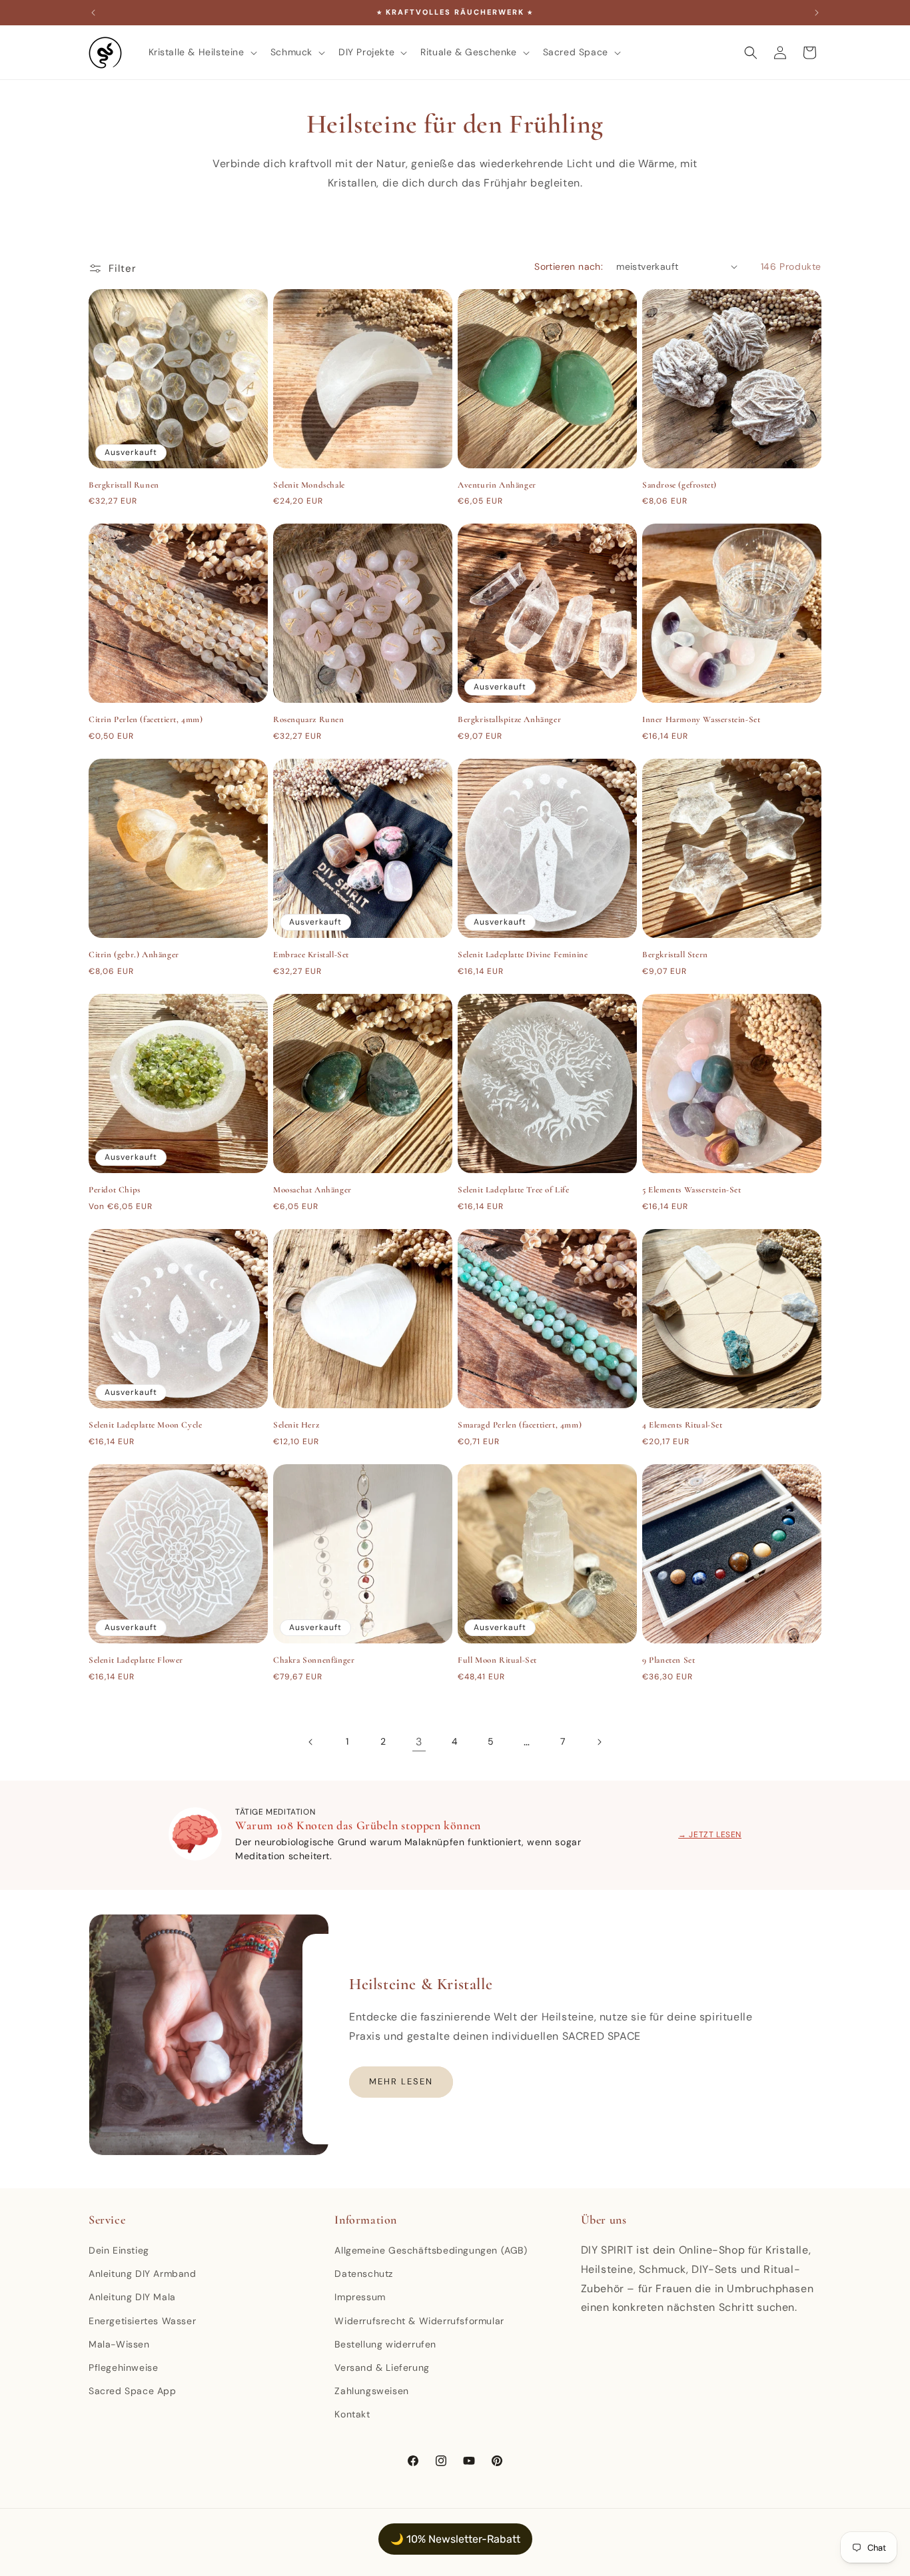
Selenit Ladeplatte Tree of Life (514, 1190)
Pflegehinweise (123, 2367)
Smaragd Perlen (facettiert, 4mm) (520, 1425)
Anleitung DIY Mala (132, 2297)
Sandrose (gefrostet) (680, 485)
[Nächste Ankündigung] (817, 13)
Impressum (360, 2297)
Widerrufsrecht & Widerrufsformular (419, 2321)
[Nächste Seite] (599, 1742)
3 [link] (419, 1742)
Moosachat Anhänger (312, 1190)
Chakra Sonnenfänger (314, 1660)
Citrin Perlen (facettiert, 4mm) (146, 719)
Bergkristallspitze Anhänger (509, 719)
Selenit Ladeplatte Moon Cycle (145, 1425)
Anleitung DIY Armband (143, 2274)
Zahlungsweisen (371, 2391)
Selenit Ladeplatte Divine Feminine (523, 955)
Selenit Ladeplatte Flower (136, 1660)
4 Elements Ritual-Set (682, 1425)
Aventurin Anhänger (497, 485)
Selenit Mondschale (309, 485)
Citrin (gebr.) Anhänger (134, 955)
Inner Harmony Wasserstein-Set (701, 719)
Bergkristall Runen (124, 485)
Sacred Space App (133, 2391)
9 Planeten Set (669, 1660)
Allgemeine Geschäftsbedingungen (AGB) (431, 2250)
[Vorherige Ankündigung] (93, 13)
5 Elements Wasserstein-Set (692, 1190)
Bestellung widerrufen (385, 2344)
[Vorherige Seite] (311, 1742)
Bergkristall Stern (675, 955)
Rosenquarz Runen (309, 719)
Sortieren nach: (569, 266)
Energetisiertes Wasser (142, 2321)
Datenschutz (364, 2274)
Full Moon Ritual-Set (497, 1660)
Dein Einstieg (119, 2250)
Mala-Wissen (119, 2344)
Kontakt (352, 2414)
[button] (202, 52)
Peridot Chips (115, 1190)
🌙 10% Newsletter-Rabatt (455, 2539)
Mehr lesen (401, 2081)
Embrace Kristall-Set (311, 955)
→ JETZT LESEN (710, 1835)
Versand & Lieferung (382, 2367)
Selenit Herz (296, 1425)
